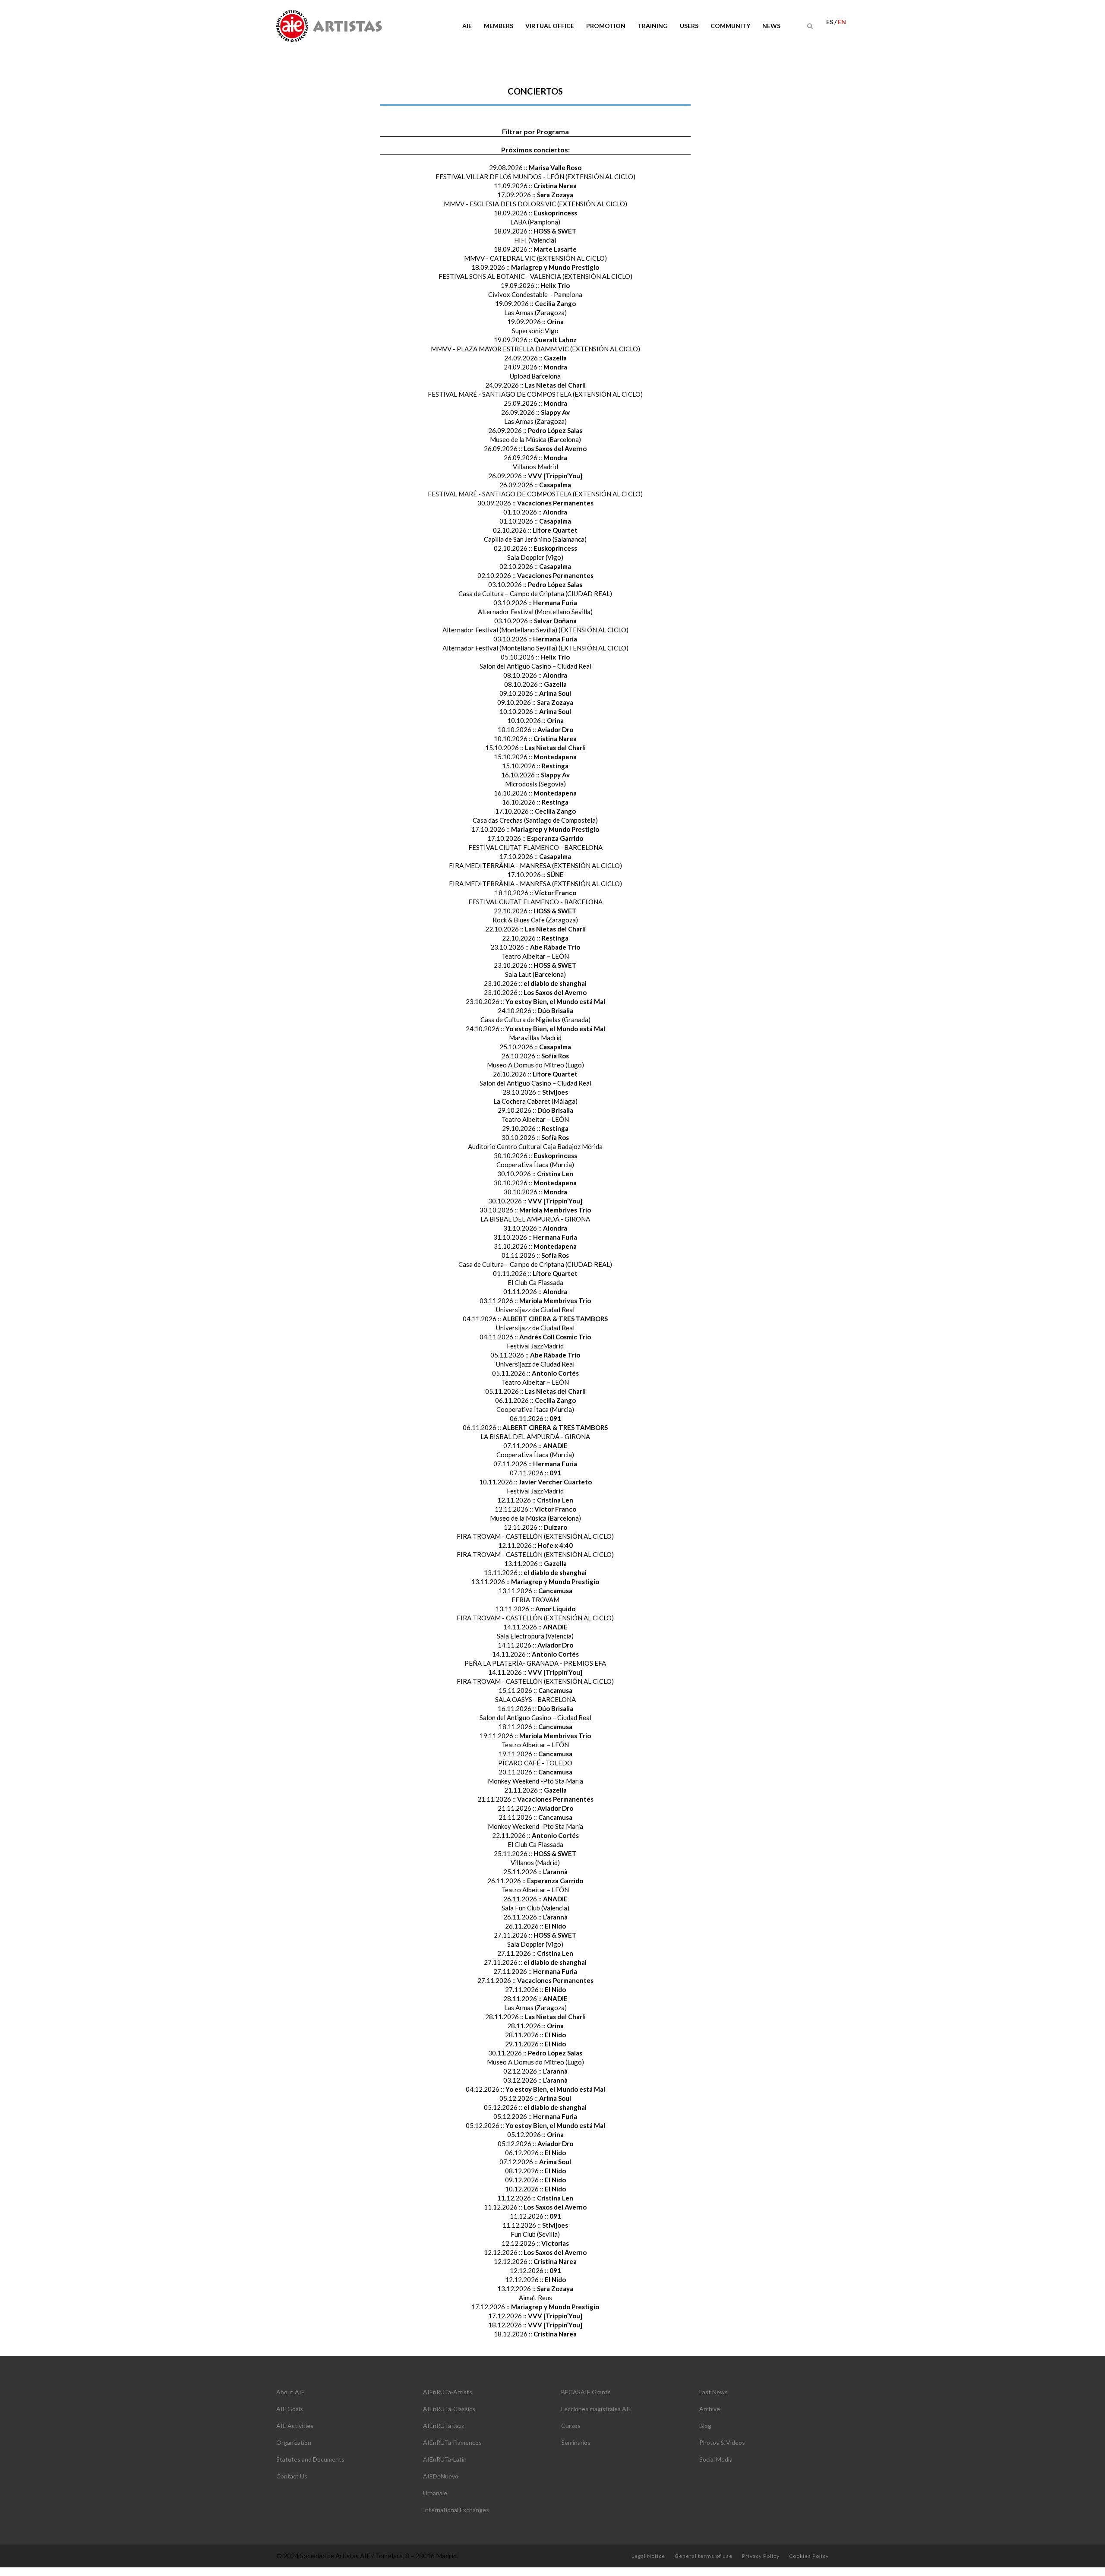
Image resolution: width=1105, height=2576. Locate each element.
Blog (705, 2426)
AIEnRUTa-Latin (445, 2459)
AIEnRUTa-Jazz (444, 2426)
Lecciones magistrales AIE (597, 2409)
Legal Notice (648, 2556)
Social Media (716, 2459)
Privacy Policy (761, 2556)
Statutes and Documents (310, 2459)
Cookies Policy (809, 2556)
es (830, 22)
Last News (714, 2392)
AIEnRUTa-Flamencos (452, 2442)
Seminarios (576, 2442)
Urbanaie (435, 2493)
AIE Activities (295, 2426)
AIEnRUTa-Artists (448, 2392)
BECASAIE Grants (586, 2392)
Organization (294, 2442)
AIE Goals (290, 2409)
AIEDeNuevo (441, 2476)
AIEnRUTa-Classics (449, 2409)
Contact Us (292, 2476)
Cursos (571, 2426)
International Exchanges (456, 2510)
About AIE (290, 2392)
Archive (710, 2409)
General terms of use (704, 2556)
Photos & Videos (722, 2442)
